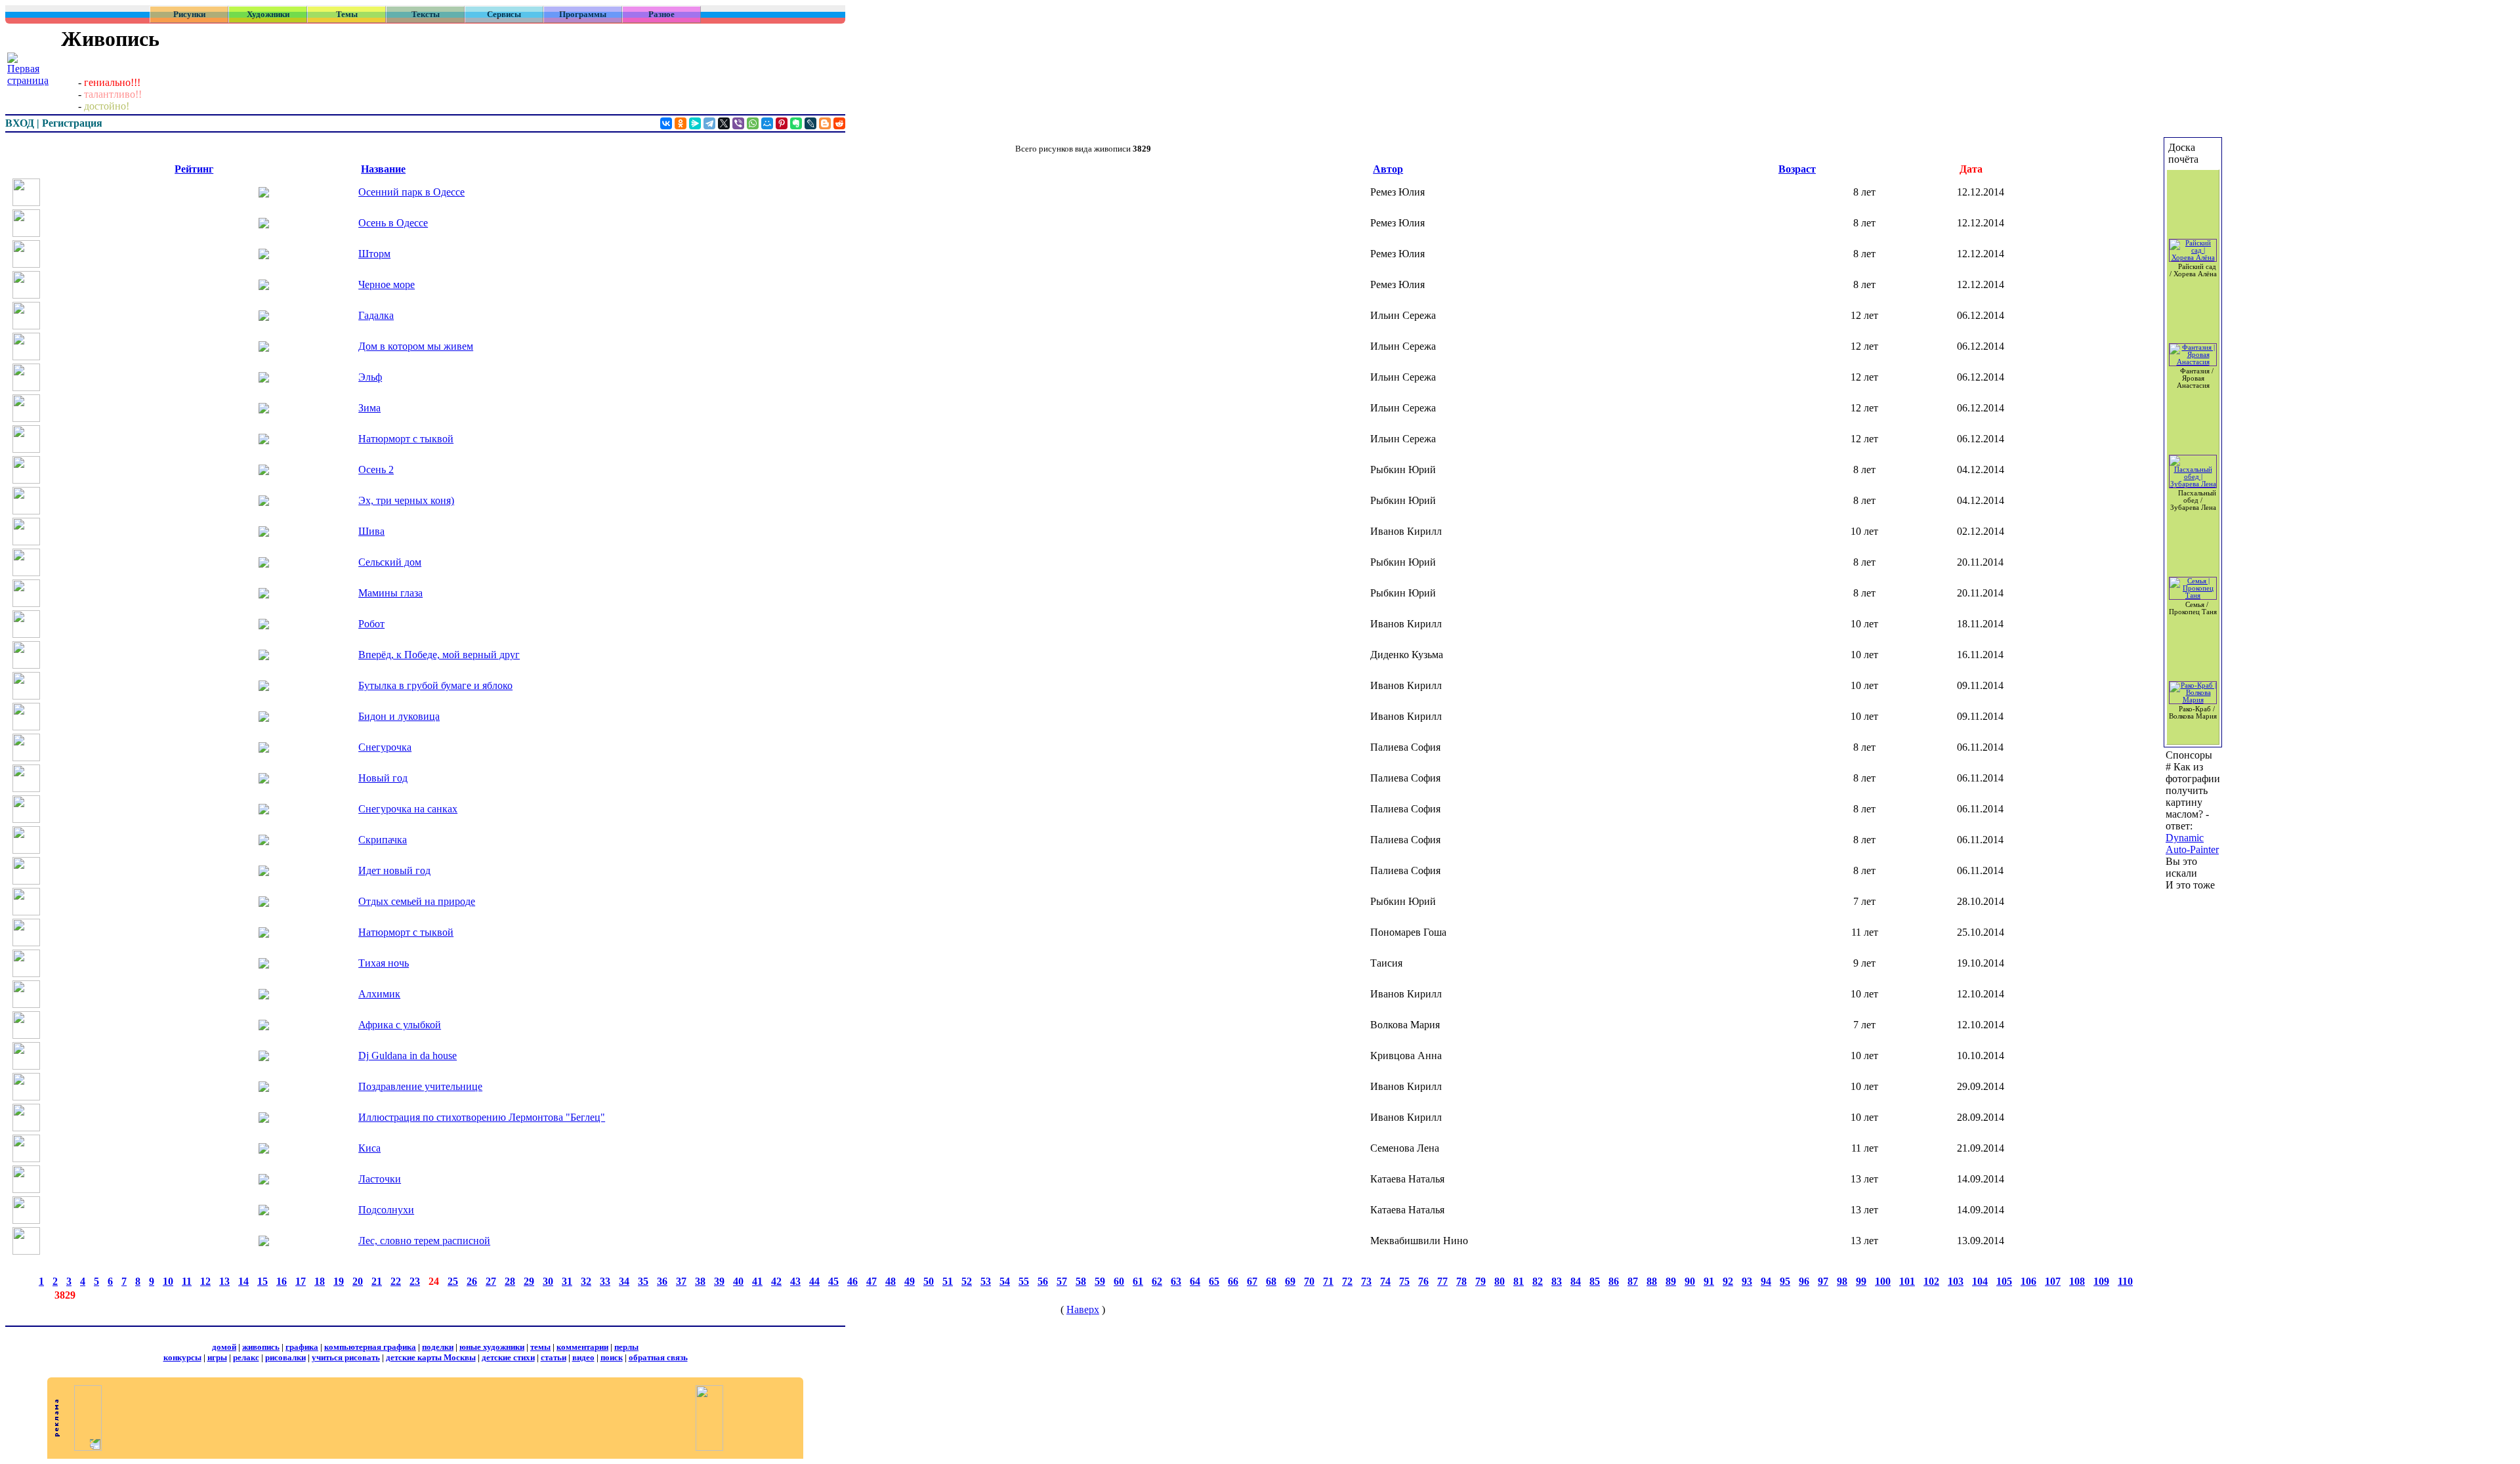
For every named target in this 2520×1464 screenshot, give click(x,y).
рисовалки (285, 1357)
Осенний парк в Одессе (411, 192)
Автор (1388, 169)
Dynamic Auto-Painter (2192, 844)
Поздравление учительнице (420, 1086)
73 (1366, 1281)
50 (929, 1281)
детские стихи (508, 1357)
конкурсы (182, 1357)
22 (396, 1281)
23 (415, 1281)
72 (1347, 1281)
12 (205, 1281)
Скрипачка (383, 840)
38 (700, 1281)
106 (2028, 1281)
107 (2053, 1281)
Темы (347, 14)
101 (1907, 1281)
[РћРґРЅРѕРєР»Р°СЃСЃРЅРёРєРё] (681, 123)
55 (1024, 1281)
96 (1804, 1281)
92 (1728, 1281)
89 (1671, 1281)
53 (986, 1281)
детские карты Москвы (431, 1357)
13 (224, 1281)
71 (1328, 1281)
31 (567, 1281)
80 (1500, 1281)
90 (1690, 1281)
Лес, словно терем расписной (424, 1241)
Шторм (374, 254)
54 (1005, 1281)
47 (871, 1281)
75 (1404, 1281)
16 (282, 1281)
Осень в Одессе (393, 223)
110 (2125, 1281)
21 (377, 1281)
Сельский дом (390, 562)
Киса (369, 1148)
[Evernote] (796, 123)
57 (1062, 1281)
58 (1081, 1281)
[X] (724, 123)
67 (1252, 1281)
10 (168, 1281)
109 (2101, 1281)
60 (1119, 1281)
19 (339, 1281)
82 (1538, 1281)
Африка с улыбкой (400, 1025)
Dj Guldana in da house (408, 1056)
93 (1747, 1281)
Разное (661, 14)
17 (301, 1281)
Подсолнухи (386, 1210)
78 (1461, 1281)
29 (529, 1281)
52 (967, 1281)
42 (776, 1281)
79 (1480, 1281)
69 (1290, 1281)
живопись (261, 1347)
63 (1176, 1281)
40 (738, 1281)
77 (1442, 1281)
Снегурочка (385, 747)
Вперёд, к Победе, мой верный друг (439, 655)
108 (2077, 1281)
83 (1557, 1281)
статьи (554, 1357)
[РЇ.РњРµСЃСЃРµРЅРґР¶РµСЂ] (695, 123)
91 (1709, 1281)
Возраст (1797, 169)
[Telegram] (709, 123)
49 (910, 1281)
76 (1423, 1281)
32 (586, 1281)
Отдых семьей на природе (417, 901)
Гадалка (376, 315)
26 (472, 1281)
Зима (369, 408)
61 (1138, 1281)
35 (643, 1281)
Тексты (426, 14)
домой (224, 1347)
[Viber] (738, 123)
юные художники (492, 1347)
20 (358, 1281)
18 (320, 1281)
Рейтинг (194, 169)
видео (583, 1357)
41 (757, 1281)
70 (1309, 1281)
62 (1157, 1281)
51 (948, 1281)
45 (833, 1281)
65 (1214, 1281)
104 (1980, 1281)
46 (852, 1281)
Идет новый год (394, 870)
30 (548, 1281)
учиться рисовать (346, 1357)
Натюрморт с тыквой (406, 439)
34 (624, 1281)
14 (243, 1281)
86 (1614, 1281)
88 (1652, 1281)
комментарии (582, 1347)
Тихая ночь (384, 963)
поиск (612, 1357)
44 (814, 1281)
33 (605, 1281)
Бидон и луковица (399, 716)
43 (795, 1281)
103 (1956, 1281)
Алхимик (379, 994)
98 (1842, 1281)
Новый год (383, 778)
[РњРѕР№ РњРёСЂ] (767, 123)
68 (1271, 1281)
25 (453, 1281)
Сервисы (504, 14)
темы (540, 1347)
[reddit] (839, 123)
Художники (268, 14)
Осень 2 (376, 470)
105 (2004, 1281)
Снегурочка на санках (408, 809)
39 (719, 1281)
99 (1861, 1281)
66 (1233, 1281)
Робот (371, 624)
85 (1595, 1281)
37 (681, 1281)
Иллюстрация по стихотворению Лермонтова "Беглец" (482, 1117)
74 (1385, 1281)
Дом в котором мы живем (416, 346)
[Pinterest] (782, 123)
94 (1766, 1281)
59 (1100, 1281)
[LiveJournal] (810, 123)
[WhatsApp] (753, 123)
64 (1195, 1281)
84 (1576, 1281)
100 (1883, 1281)
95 (1785, 1281)
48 (891, 1281)
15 (262, 1281)
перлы (626, 1347)
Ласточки (380, 1179)
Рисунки (189, 14)
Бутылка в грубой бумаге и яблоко (435, 685)
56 (1043, 1281)
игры (217, 1357)
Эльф (370, 377)
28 (510, 1281)
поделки (438, 1347)
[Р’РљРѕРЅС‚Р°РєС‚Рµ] (666, 123)
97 (1823, 1281)
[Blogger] (825, 123)
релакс (246, 1357)
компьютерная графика (370, 1347)
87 (1633, 1281)
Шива (371, 531)
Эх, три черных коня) (406, 500)
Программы (583, 14)
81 (1519, 1281)
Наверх (1083, 1309)
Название (383, 169)
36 (662, 1281)
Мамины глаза (390, 593)
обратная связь (658, 1357)
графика (302, 1347)
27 (491, 1281)
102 (1931, 1281)
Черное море (387, 284)
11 (187, 1281)
